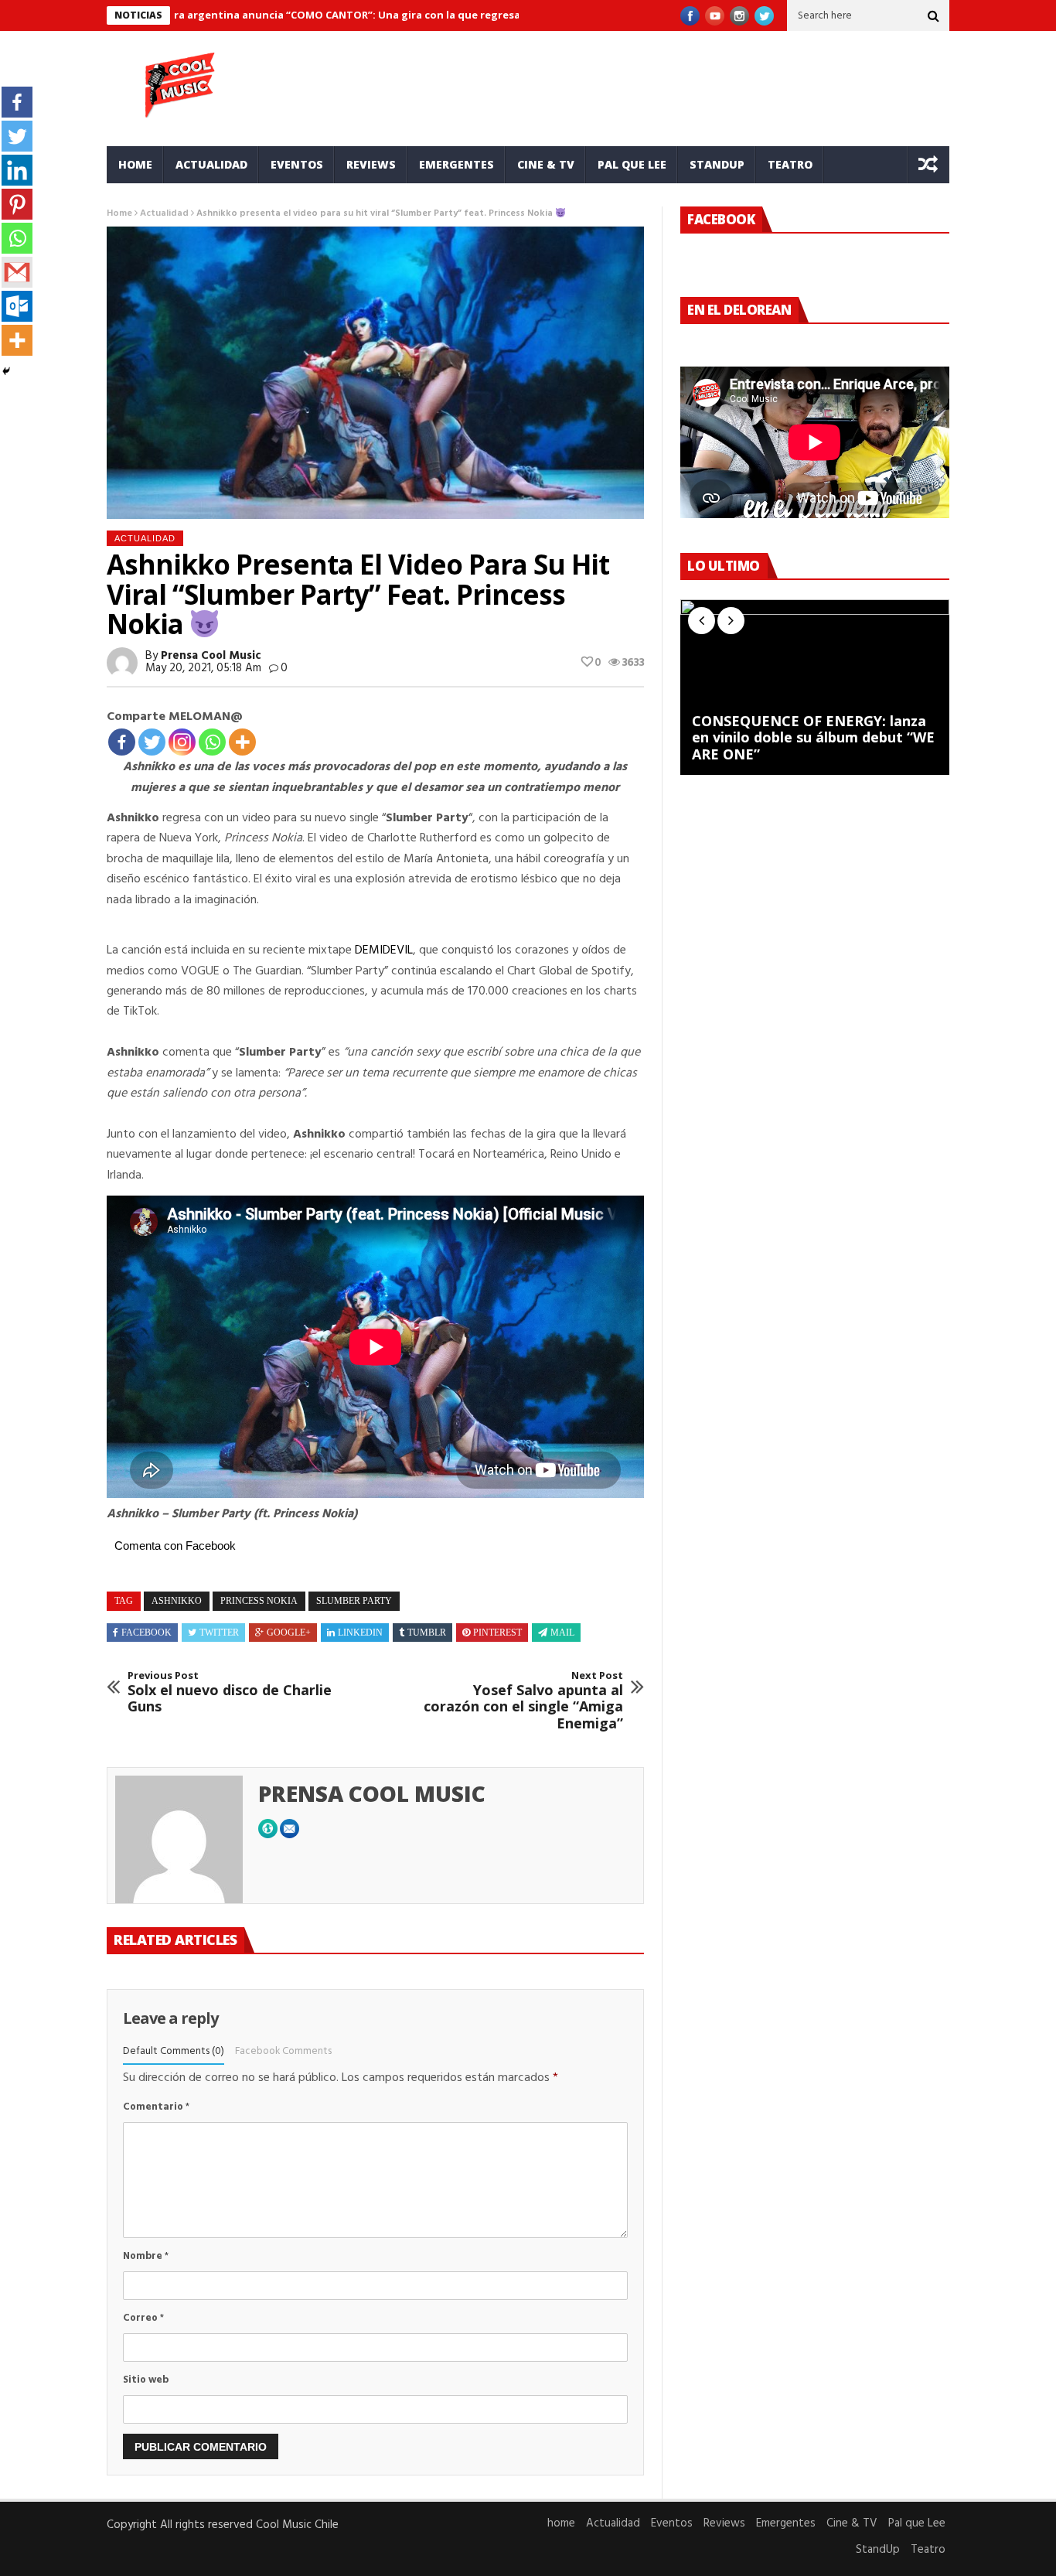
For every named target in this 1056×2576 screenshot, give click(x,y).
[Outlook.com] (17, 306)
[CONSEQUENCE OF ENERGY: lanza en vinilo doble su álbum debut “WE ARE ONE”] (815, 687)
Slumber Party (354, 1601)
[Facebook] (122, 742)
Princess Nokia (259, 1601)
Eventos (297, 164)
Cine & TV (546, 164)
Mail (562, 1633)
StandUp (717, 164)
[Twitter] (152, 742)
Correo (143, 2318)
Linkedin (360, 1633)
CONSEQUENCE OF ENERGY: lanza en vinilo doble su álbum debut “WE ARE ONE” (813, 738)
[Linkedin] (17, 170)
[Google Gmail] (17, 272)
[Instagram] (182, 742)
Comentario (156, 2107)
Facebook (146, 1633)
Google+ (289, 1633)
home (135, 164)
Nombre (146, 2256)
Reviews (371, 164)
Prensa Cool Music (211, 656)
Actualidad (211, 164)
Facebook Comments (283, 2051)
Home (119, 213)
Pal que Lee (632, 164)
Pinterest (497, 1633)
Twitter (219, 1633)
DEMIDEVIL (384, 950)
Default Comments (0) (174, 2051)
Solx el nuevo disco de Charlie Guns (230, 1692)
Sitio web (146, 2380)
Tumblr (427, 1633)
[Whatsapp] (212, 742)
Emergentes (456, 164)
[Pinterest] (17, 204)
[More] (242, 742)
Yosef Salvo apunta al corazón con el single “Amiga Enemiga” (523, 1701)
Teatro (790, 164)
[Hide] (6, 371)
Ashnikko (177, 1601)
